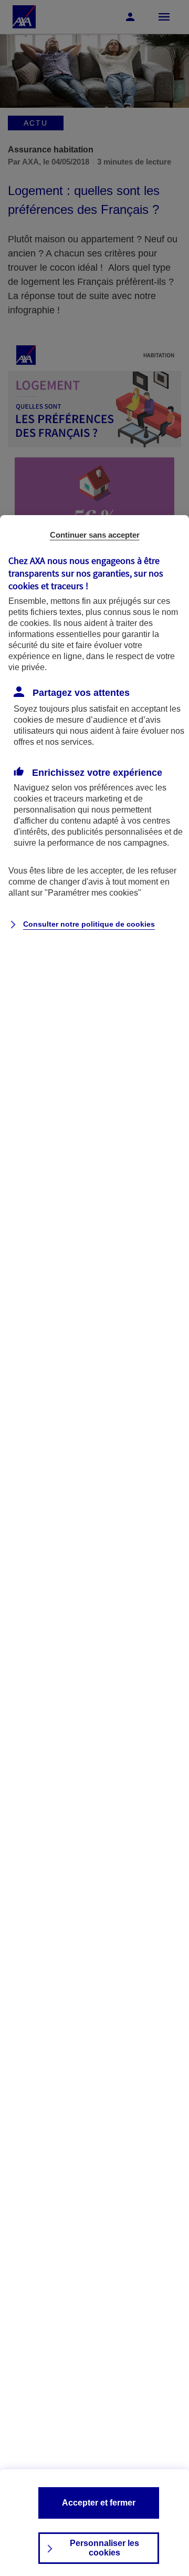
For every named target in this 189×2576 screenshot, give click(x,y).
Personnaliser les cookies (104, 2548)
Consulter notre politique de (89, 924)
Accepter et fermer (99, 2503)
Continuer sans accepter (95, 535)
